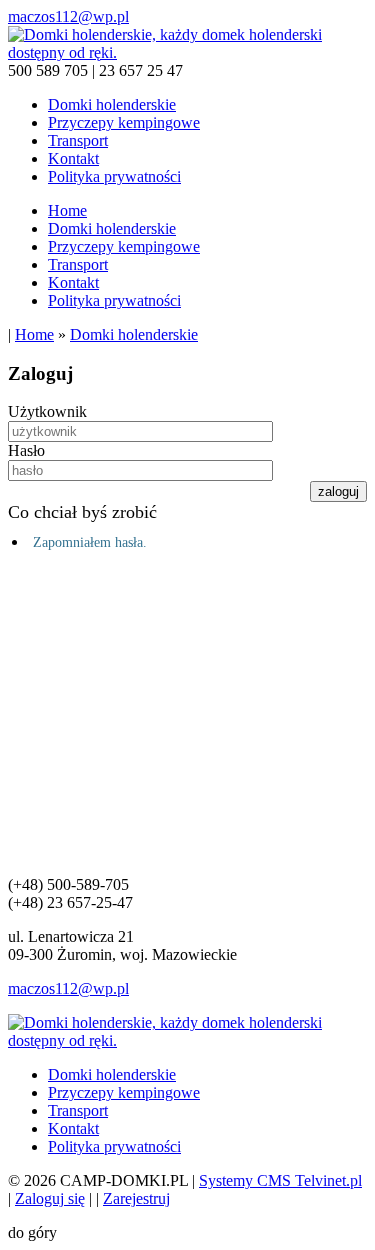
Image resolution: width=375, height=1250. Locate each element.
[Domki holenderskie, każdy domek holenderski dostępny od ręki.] (187, 52)
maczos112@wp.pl (68, 16)
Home (67, 210)
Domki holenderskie (112, 104)
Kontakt (73, 158)
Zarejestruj (136, 1198)
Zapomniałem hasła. (90, 542)
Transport (78, 140)
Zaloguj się (50, 1198)
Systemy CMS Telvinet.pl (280, 1180)
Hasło (26, 450)
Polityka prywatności (114, 176)
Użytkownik (47, 411)
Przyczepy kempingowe (124, 122)
